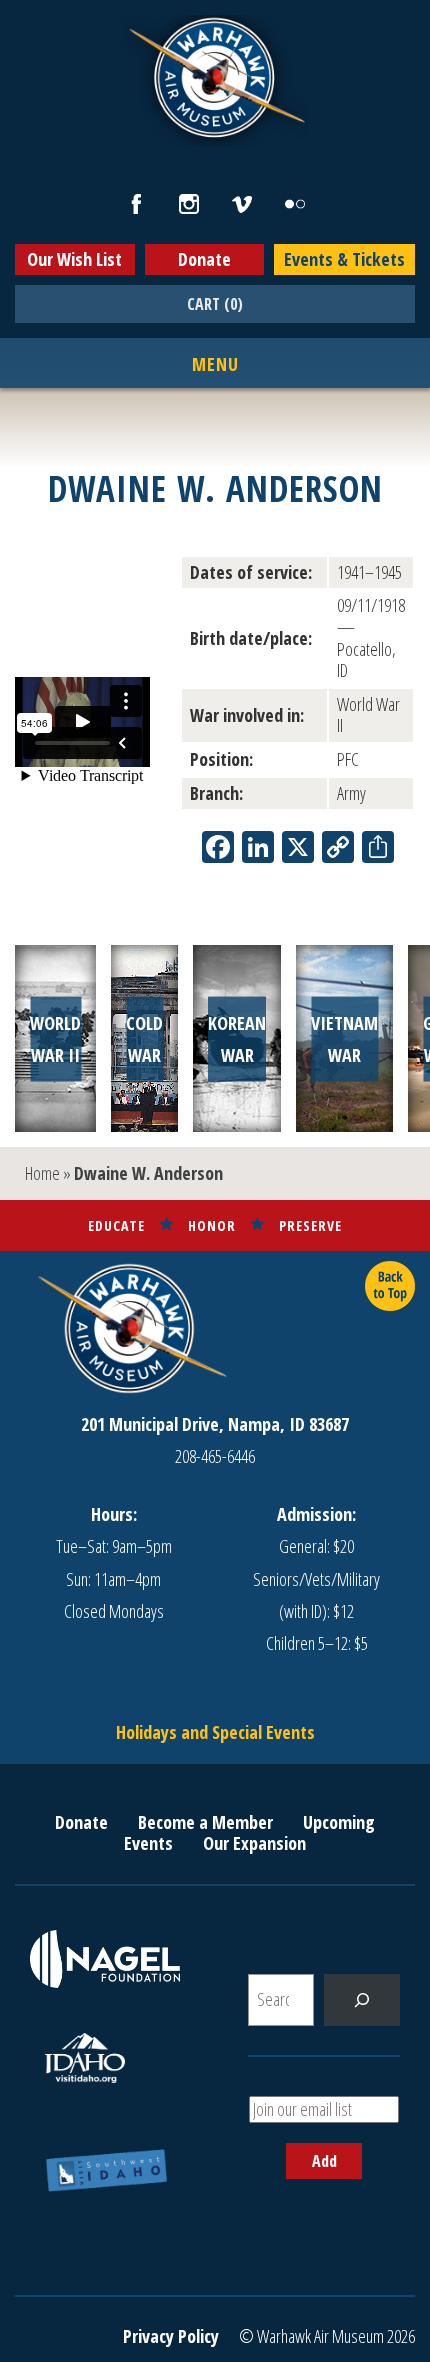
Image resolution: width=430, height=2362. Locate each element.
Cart (215, 304)
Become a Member (205, 1822)
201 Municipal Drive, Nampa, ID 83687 (215, 1424)
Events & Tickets (344, 259)
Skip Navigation (26, 4)
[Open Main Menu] (215, 365)
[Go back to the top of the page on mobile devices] (390, 1286)
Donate (204, 259)
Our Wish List (74, 259)
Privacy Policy (171, 2336)
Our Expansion (254, 1843)
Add (324, 2161)
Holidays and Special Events (215, 1732)
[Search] (362, 2000)
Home (42, 1173)
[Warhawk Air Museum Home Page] (215, 135)
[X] (298, 849)
